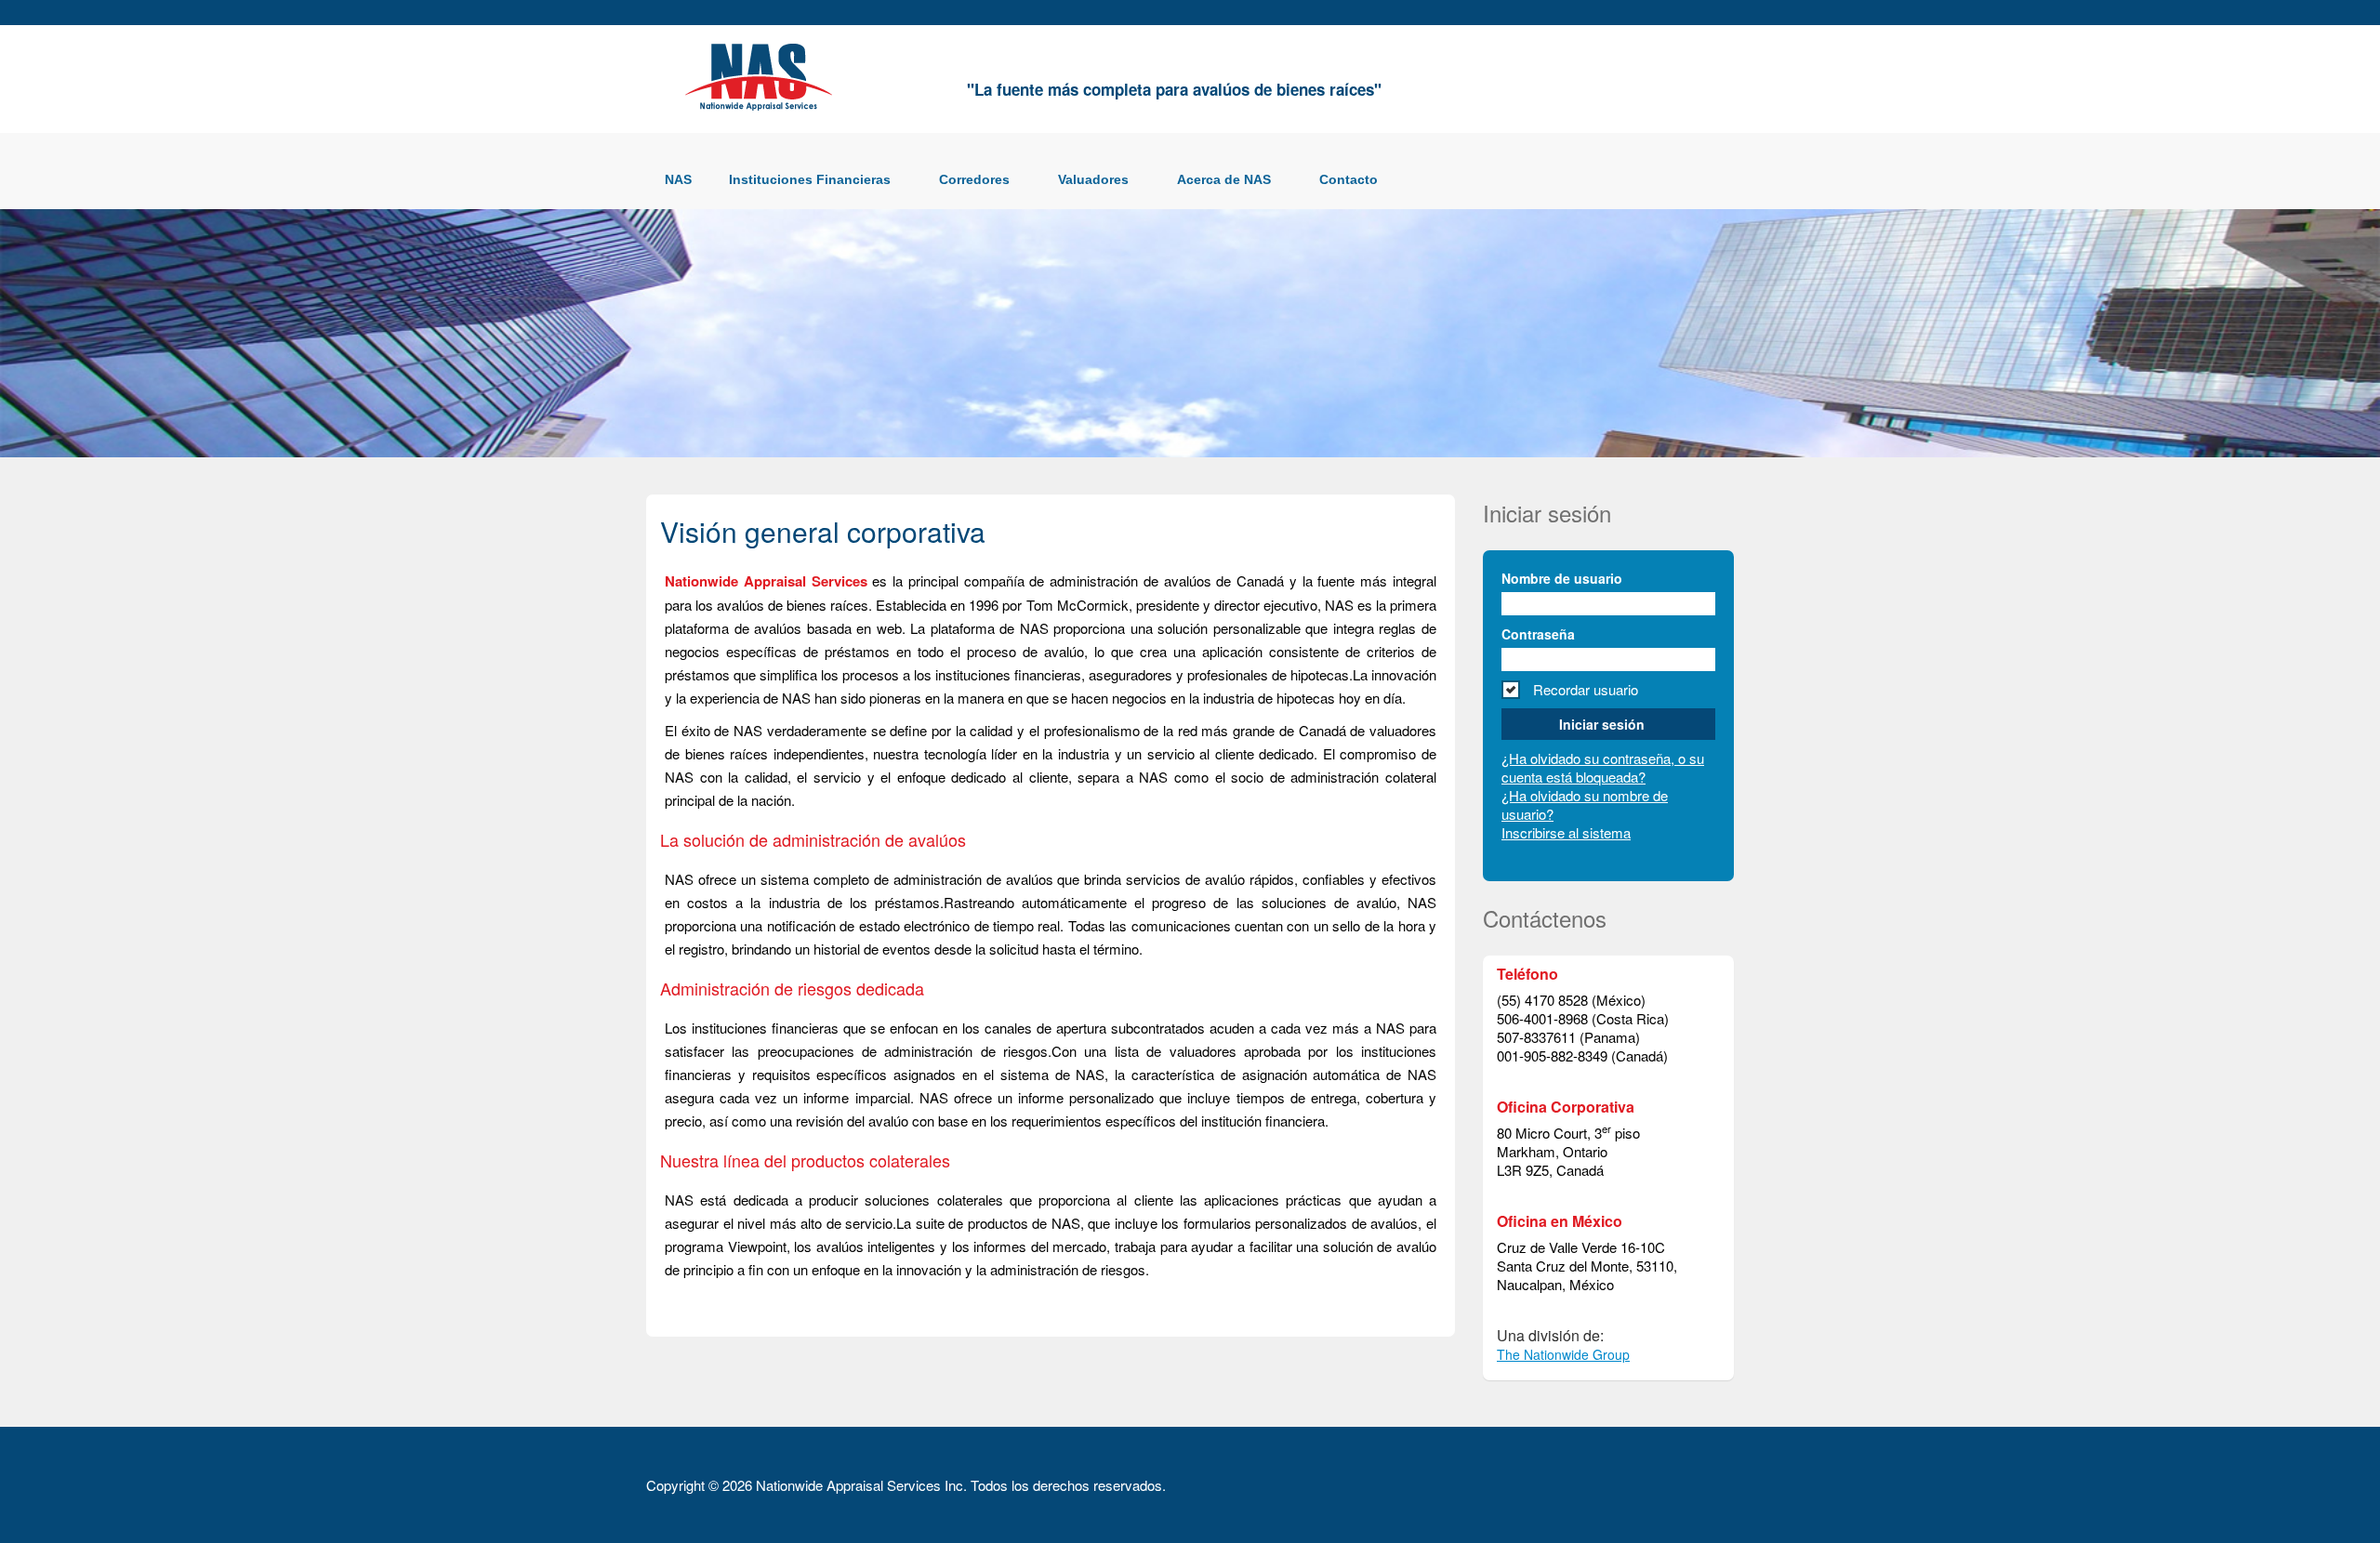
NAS (678, 179)
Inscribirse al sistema (1566, 832)
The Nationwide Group (1563, 1354)
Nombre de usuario (1562, 578)
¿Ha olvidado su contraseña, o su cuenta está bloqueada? (1603, 767)
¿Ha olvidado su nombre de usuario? (1585, 804)
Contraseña (1538, 634)
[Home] (762, 74)
